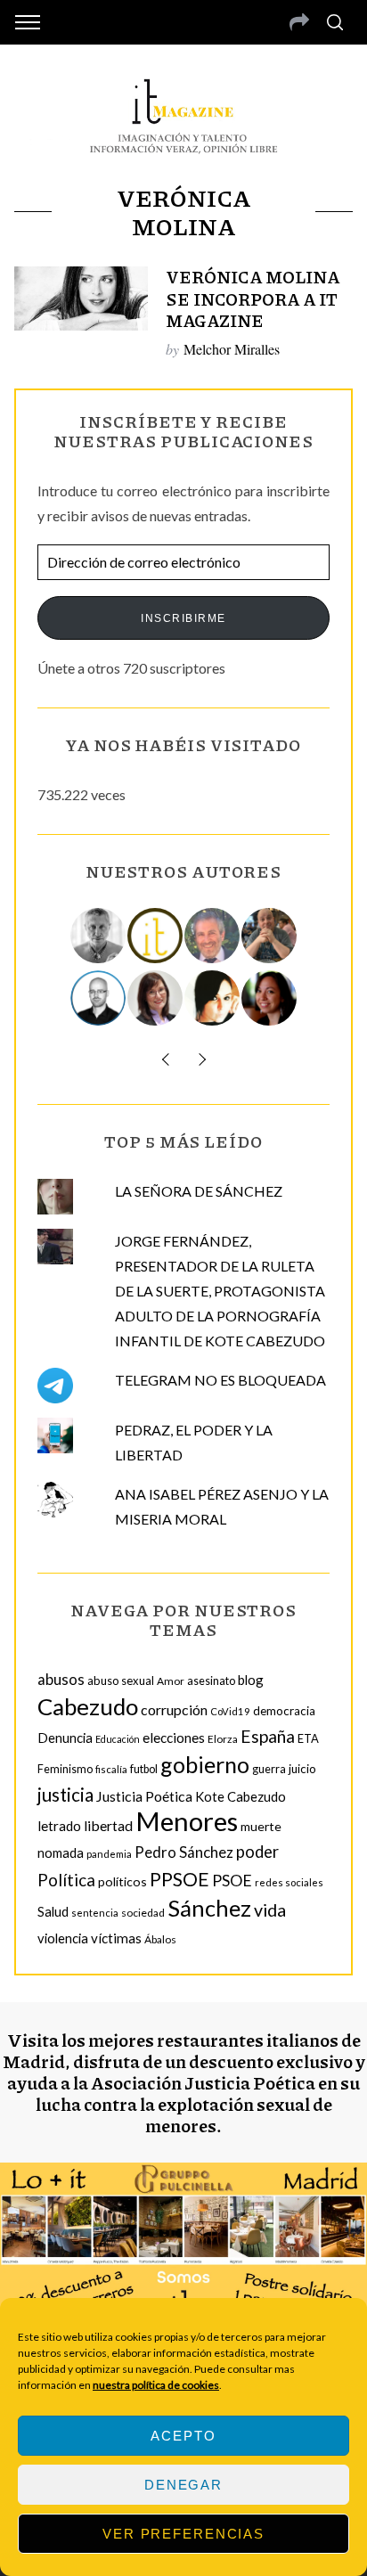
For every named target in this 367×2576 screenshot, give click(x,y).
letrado (59, 1826)
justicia (65, 1795)
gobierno (205, 1764)
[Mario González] (213, 936)
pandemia (109, 1854)
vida (270, 1910)
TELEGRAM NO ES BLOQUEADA (220, 1380)
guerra (269, 1769)
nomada (61, 1852)
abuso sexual (121, 1681)
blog (251, 1680)
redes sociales (289, 1882)
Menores (187, 1821)
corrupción (174, 1709)
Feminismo (65, 1769)
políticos (122, 1881)
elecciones (174, 1738)
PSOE (232, 1880)
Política (66, 1880)
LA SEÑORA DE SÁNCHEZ (199, 1191)
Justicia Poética (144, 1796)
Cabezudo (88, 1706)
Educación (118, 1739)
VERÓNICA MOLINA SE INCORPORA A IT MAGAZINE (253, 298)
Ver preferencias (183, 2534)
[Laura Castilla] (213, 998)
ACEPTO (183, 2436)
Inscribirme (183, 618)
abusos (61, 1679)
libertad (108, 1825)
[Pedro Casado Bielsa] (270, 936)
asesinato (211, 1681)
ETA (308, 1738)
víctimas (116, 1938)
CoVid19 (230, 1711)
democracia (284, 1711)
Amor (171, 1681)
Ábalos (160, 1939)
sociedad (143, 1913)
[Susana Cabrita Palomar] (156, 998)
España (268, 1736)
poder (257, 1852)
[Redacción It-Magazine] (156, 936)
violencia (63, 1938)
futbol (144, 1769)
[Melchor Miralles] (99, 936)
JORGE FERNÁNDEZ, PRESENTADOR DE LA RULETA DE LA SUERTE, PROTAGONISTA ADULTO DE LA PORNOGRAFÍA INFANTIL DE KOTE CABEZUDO (220, 1291)
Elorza (223, 1739)
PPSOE (179, 1879)
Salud (53, 1911)
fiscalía (111, 1769)
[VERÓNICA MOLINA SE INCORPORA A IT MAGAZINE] (81, 298)
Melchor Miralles (232, 349)
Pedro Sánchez (184, 1852)
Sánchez (209, 1908)
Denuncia (65, 1738)
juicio (302, 1769)
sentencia (95, 1913)
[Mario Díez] (99, 998)
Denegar (183, 2485)
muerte (261, 1826)
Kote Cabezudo (241, 1796)
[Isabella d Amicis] (270, 998)
